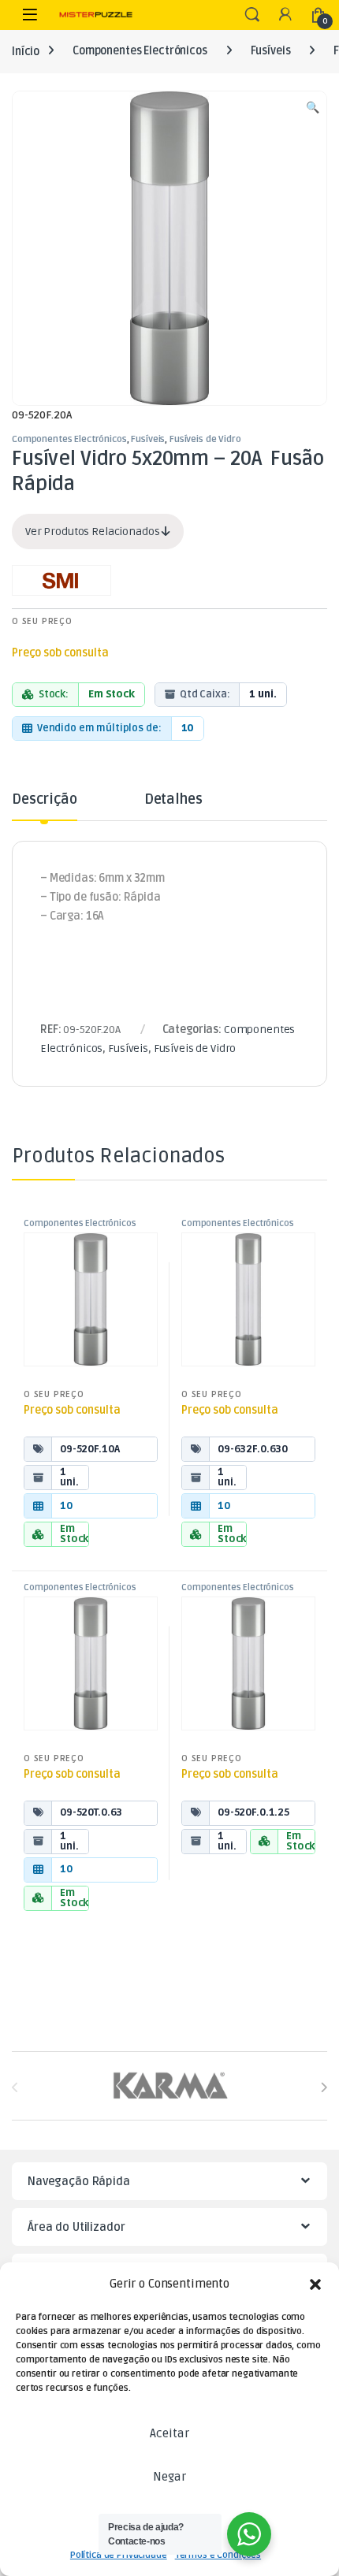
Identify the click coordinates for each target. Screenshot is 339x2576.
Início (26, 51)
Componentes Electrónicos (140, 51)
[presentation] (324, 2087)
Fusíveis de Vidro (205, 439)
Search (252, 15)
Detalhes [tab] (173, 800)
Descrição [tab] (45, 800)
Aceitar (169, 2433)
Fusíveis (271, 51)
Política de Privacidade (119, 2555)
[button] (315, 2284)
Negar (169, 2477)
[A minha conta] (285, 15)
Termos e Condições (218, 2555)
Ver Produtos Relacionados (93, 532)
